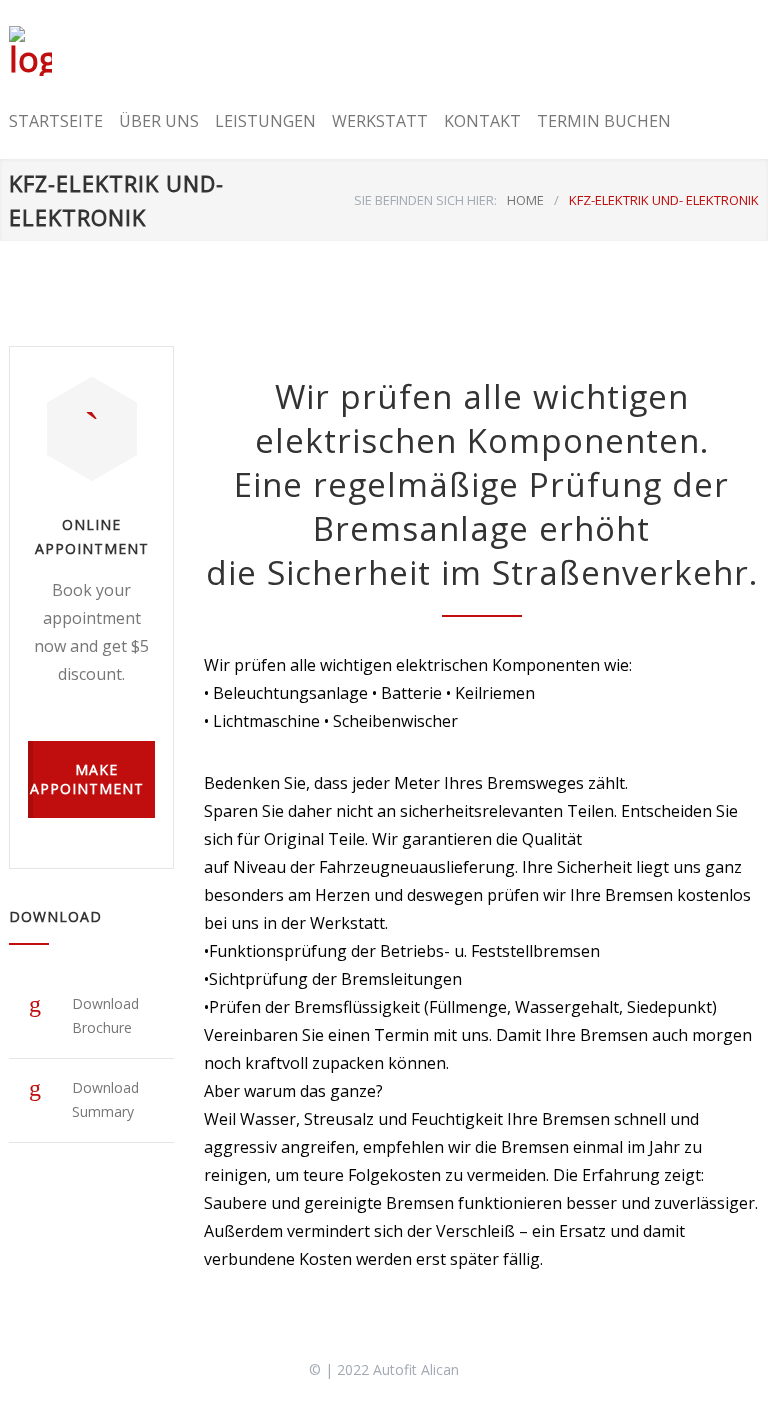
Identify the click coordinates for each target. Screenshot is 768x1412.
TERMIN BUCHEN (604, 121)
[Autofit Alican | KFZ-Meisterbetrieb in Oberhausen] (52, 51)
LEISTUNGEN (265, 121)
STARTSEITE (56, 121)
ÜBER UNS (159, 121)
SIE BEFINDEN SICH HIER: (425, 200)
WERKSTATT (380, 121)
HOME (525, 200)
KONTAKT (482, 121)
